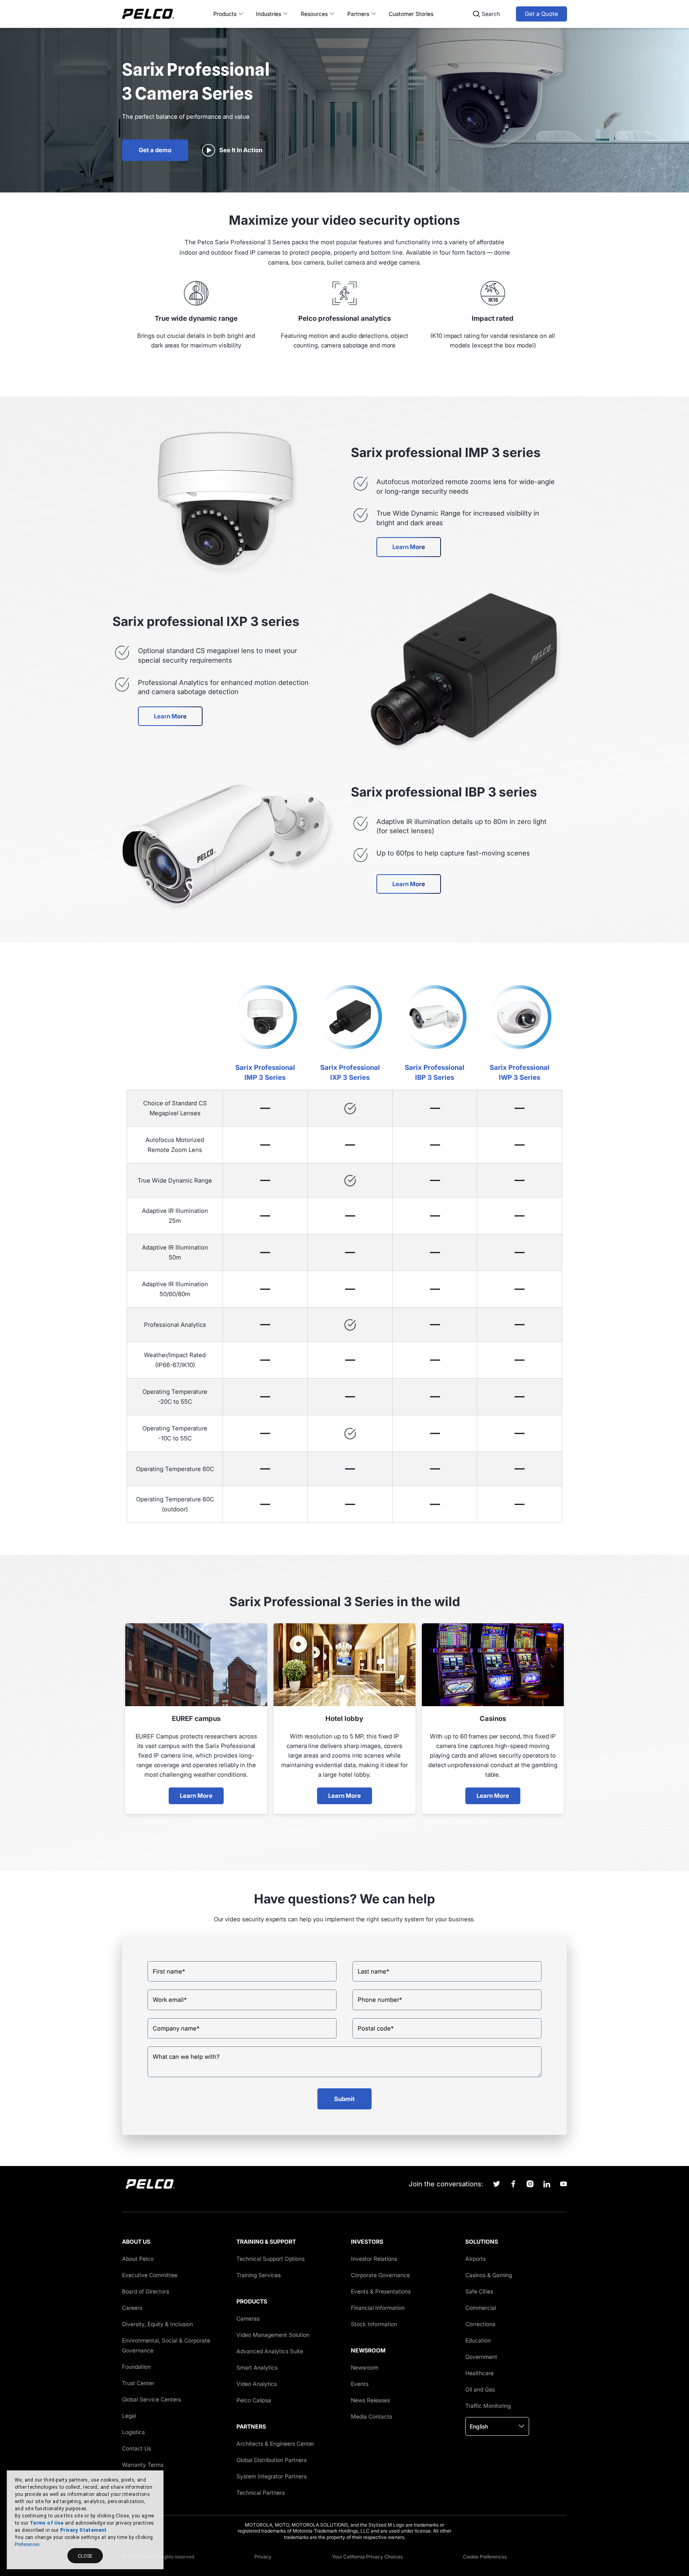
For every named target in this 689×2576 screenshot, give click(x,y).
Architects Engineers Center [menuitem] (275, 2444)
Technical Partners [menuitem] (261, 2493)
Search (491, 14)
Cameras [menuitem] (248, 2318)
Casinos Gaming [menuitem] (489, 2275)
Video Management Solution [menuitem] (273, 2335)
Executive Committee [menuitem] (150, 2275)
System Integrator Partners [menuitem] (272, 2476)
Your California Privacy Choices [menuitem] (367, 2557)
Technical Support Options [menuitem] (271, 2259)
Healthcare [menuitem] (479, 2373)
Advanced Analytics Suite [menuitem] (270, 2351)
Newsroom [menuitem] (365, 2367)
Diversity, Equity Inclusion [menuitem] (157, 2324)
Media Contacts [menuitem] (371, 2416)
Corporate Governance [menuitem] (380, 2275)
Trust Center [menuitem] (138, 2383)
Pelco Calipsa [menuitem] (254, 2400)
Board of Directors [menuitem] (146, 2291)
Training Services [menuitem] (259, 2275)
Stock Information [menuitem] (374, 2324)
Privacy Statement (84, 2530)
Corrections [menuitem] (480, 2324)
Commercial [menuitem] (481, 2308)
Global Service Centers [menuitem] (152, 2399)
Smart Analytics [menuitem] (257, 2367)
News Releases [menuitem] (370, 2400)
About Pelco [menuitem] (138, 2259)
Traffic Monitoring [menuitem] (488, 2406)
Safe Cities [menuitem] (479, 2291)
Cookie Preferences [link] (485, 2557)
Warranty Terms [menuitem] (143, 2465)
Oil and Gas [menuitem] (480, 2389)
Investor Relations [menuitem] (374, 2259)
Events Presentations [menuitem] (381, 2291)
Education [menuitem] (478, 2340)
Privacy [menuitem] (263, 2557)
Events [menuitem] (360, 2384)
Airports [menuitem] (475, 2259)
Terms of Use (47, 2523)
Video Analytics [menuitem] (257, 2384)
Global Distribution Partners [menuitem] (272, 2460)
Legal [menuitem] (129, 2416)
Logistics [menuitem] (133, 2432)
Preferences (27, 2545)
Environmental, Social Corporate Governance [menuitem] (166, 2345)
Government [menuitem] (481, 2357)
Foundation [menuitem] (136, 2367)
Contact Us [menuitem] (137, 2448)
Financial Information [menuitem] (378, 2308)
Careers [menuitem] (132, 2308)
